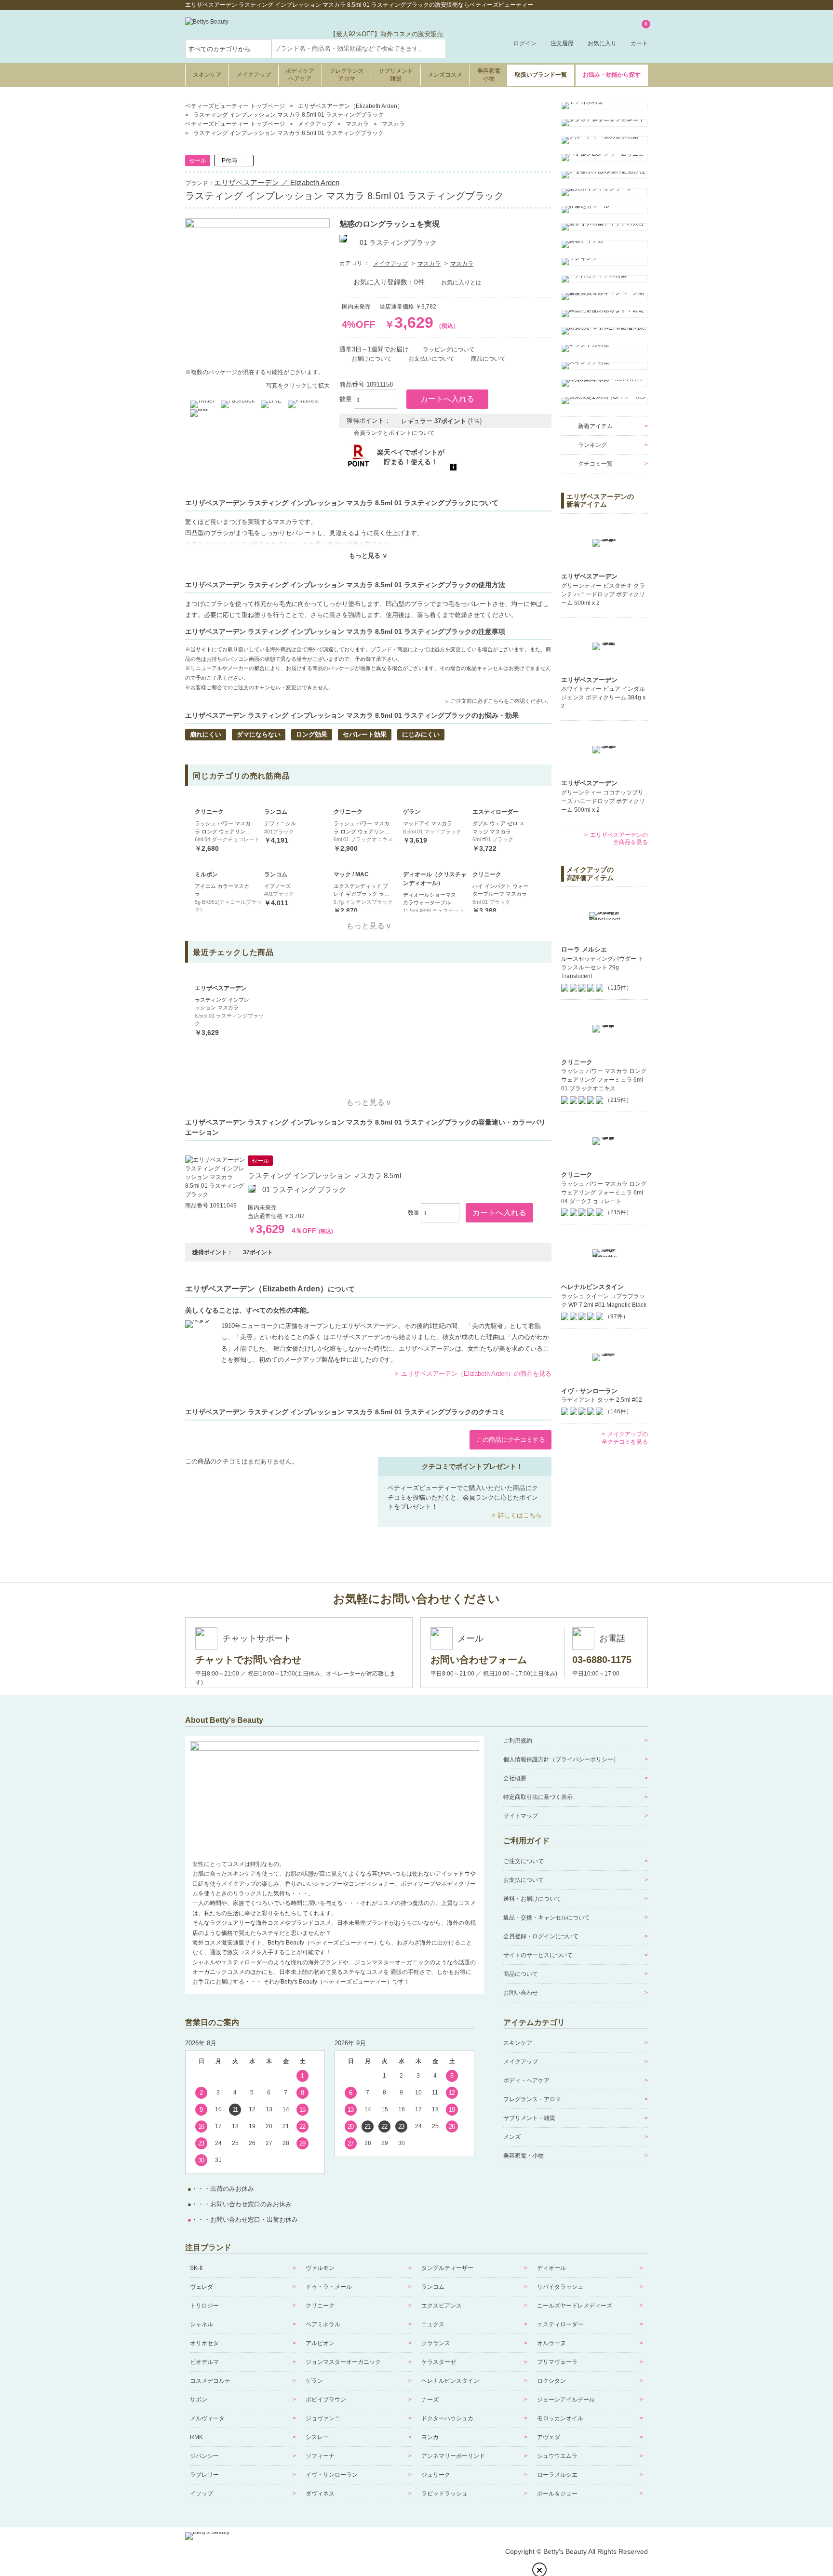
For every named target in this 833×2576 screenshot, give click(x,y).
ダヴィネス (320, 2494)
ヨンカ (430, 2437)
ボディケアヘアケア (300, 75)
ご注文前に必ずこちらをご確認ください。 (501, 701)
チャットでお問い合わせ (248, 1660)
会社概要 (515, 1778)
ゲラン (314, 2381)
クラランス (436, 2343)
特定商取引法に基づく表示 (538, 1797)
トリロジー (204, 2306)
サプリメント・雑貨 (529, 2118)
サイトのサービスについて (538, 1955)
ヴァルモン (320, 2268)
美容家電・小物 (524, 2156)
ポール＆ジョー (557, 2494)
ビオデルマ (204, 2362)
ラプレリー (204, 2475)
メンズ (512, 2137)
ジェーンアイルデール (566, 2400)
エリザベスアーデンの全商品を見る (619, 839)
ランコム (433, 2287)
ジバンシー (204, 2456)
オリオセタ (204, 2343)
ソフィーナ (320, 2456)
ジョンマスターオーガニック (343, 2362)
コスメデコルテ (210, 2381)
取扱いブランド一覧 (541, 75)
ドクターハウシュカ (447, 2418)
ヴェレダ (202, 2287)
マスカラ (429, 264)
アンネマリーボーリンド (453, 2456)
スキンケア (207, 75)
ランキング (592, 445)
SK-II (196, 2268)
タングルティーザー (447, 2268)
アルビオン (320, 2343)
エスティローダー (560, 2324)
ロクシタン (551, 2381)
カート (639, 34)
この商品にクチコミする (511, 1440)
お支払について (524, 1880)
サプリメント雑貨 (396, 75)
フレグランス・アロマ (532, 2099)
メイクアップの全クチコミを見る (625, 1438)
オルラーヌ (551, 2343)
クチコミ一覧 (595, 464)
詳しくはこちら (520, 1515)
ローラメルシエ (557, 2475)
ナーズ (430, 2400)
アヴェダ (549, 2437)
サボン (199, 2400)
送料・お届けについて (532, 1899)
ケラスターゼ (439, 2362)
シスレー (317, 2437)
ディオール (551, 2268)
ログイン (525, 43)
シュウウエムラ (557, 2456)
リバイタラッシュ (560, 2287)
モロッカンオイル (560, 2418)
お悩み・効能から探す (612, 75)
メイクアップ (254, 75)
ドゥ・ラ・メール (329, 2287)
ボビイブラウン (326, 2400)
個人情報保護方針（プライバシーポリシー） (561, 1759)
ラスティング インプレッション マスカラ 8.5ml (324, 1175)
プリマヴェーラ (557, 2362)
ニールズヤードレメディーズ (575, 2306)
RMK (196, 2437)
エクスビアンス (442, 2306)
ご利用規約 (518, 1741)
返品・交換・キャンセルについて (547, 1918)
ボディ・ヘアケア (526, 2080)
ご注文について (524, 1861)
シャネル (202, 2324)
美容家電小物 (489, 75)
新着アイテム (595, 426)
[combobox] (359, 49)
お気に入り (602, 43)
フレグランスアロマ (347, 75)
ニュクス (433, 2324)
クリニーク (320, 2306)
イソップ (202, 2494)
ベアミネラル (323, 2324)
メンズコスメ (445, 75)
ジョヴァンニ (323, 2418)
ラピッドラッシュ (444, 2494)
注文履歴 (562, 43)
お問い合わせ (521, 1993)
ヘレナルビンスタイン (450, 2381)
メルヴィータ (207, 2418)
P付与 (229, 161)
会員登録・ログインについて (541, 1936)
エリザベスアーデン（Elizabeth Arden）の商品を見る (476, 1374)
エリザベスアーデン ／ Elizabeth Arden (277, 182)
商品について (521, 1974)
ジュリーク (436, 2475)
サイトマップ (521, 1816)
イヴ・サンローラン (332, 2475)
